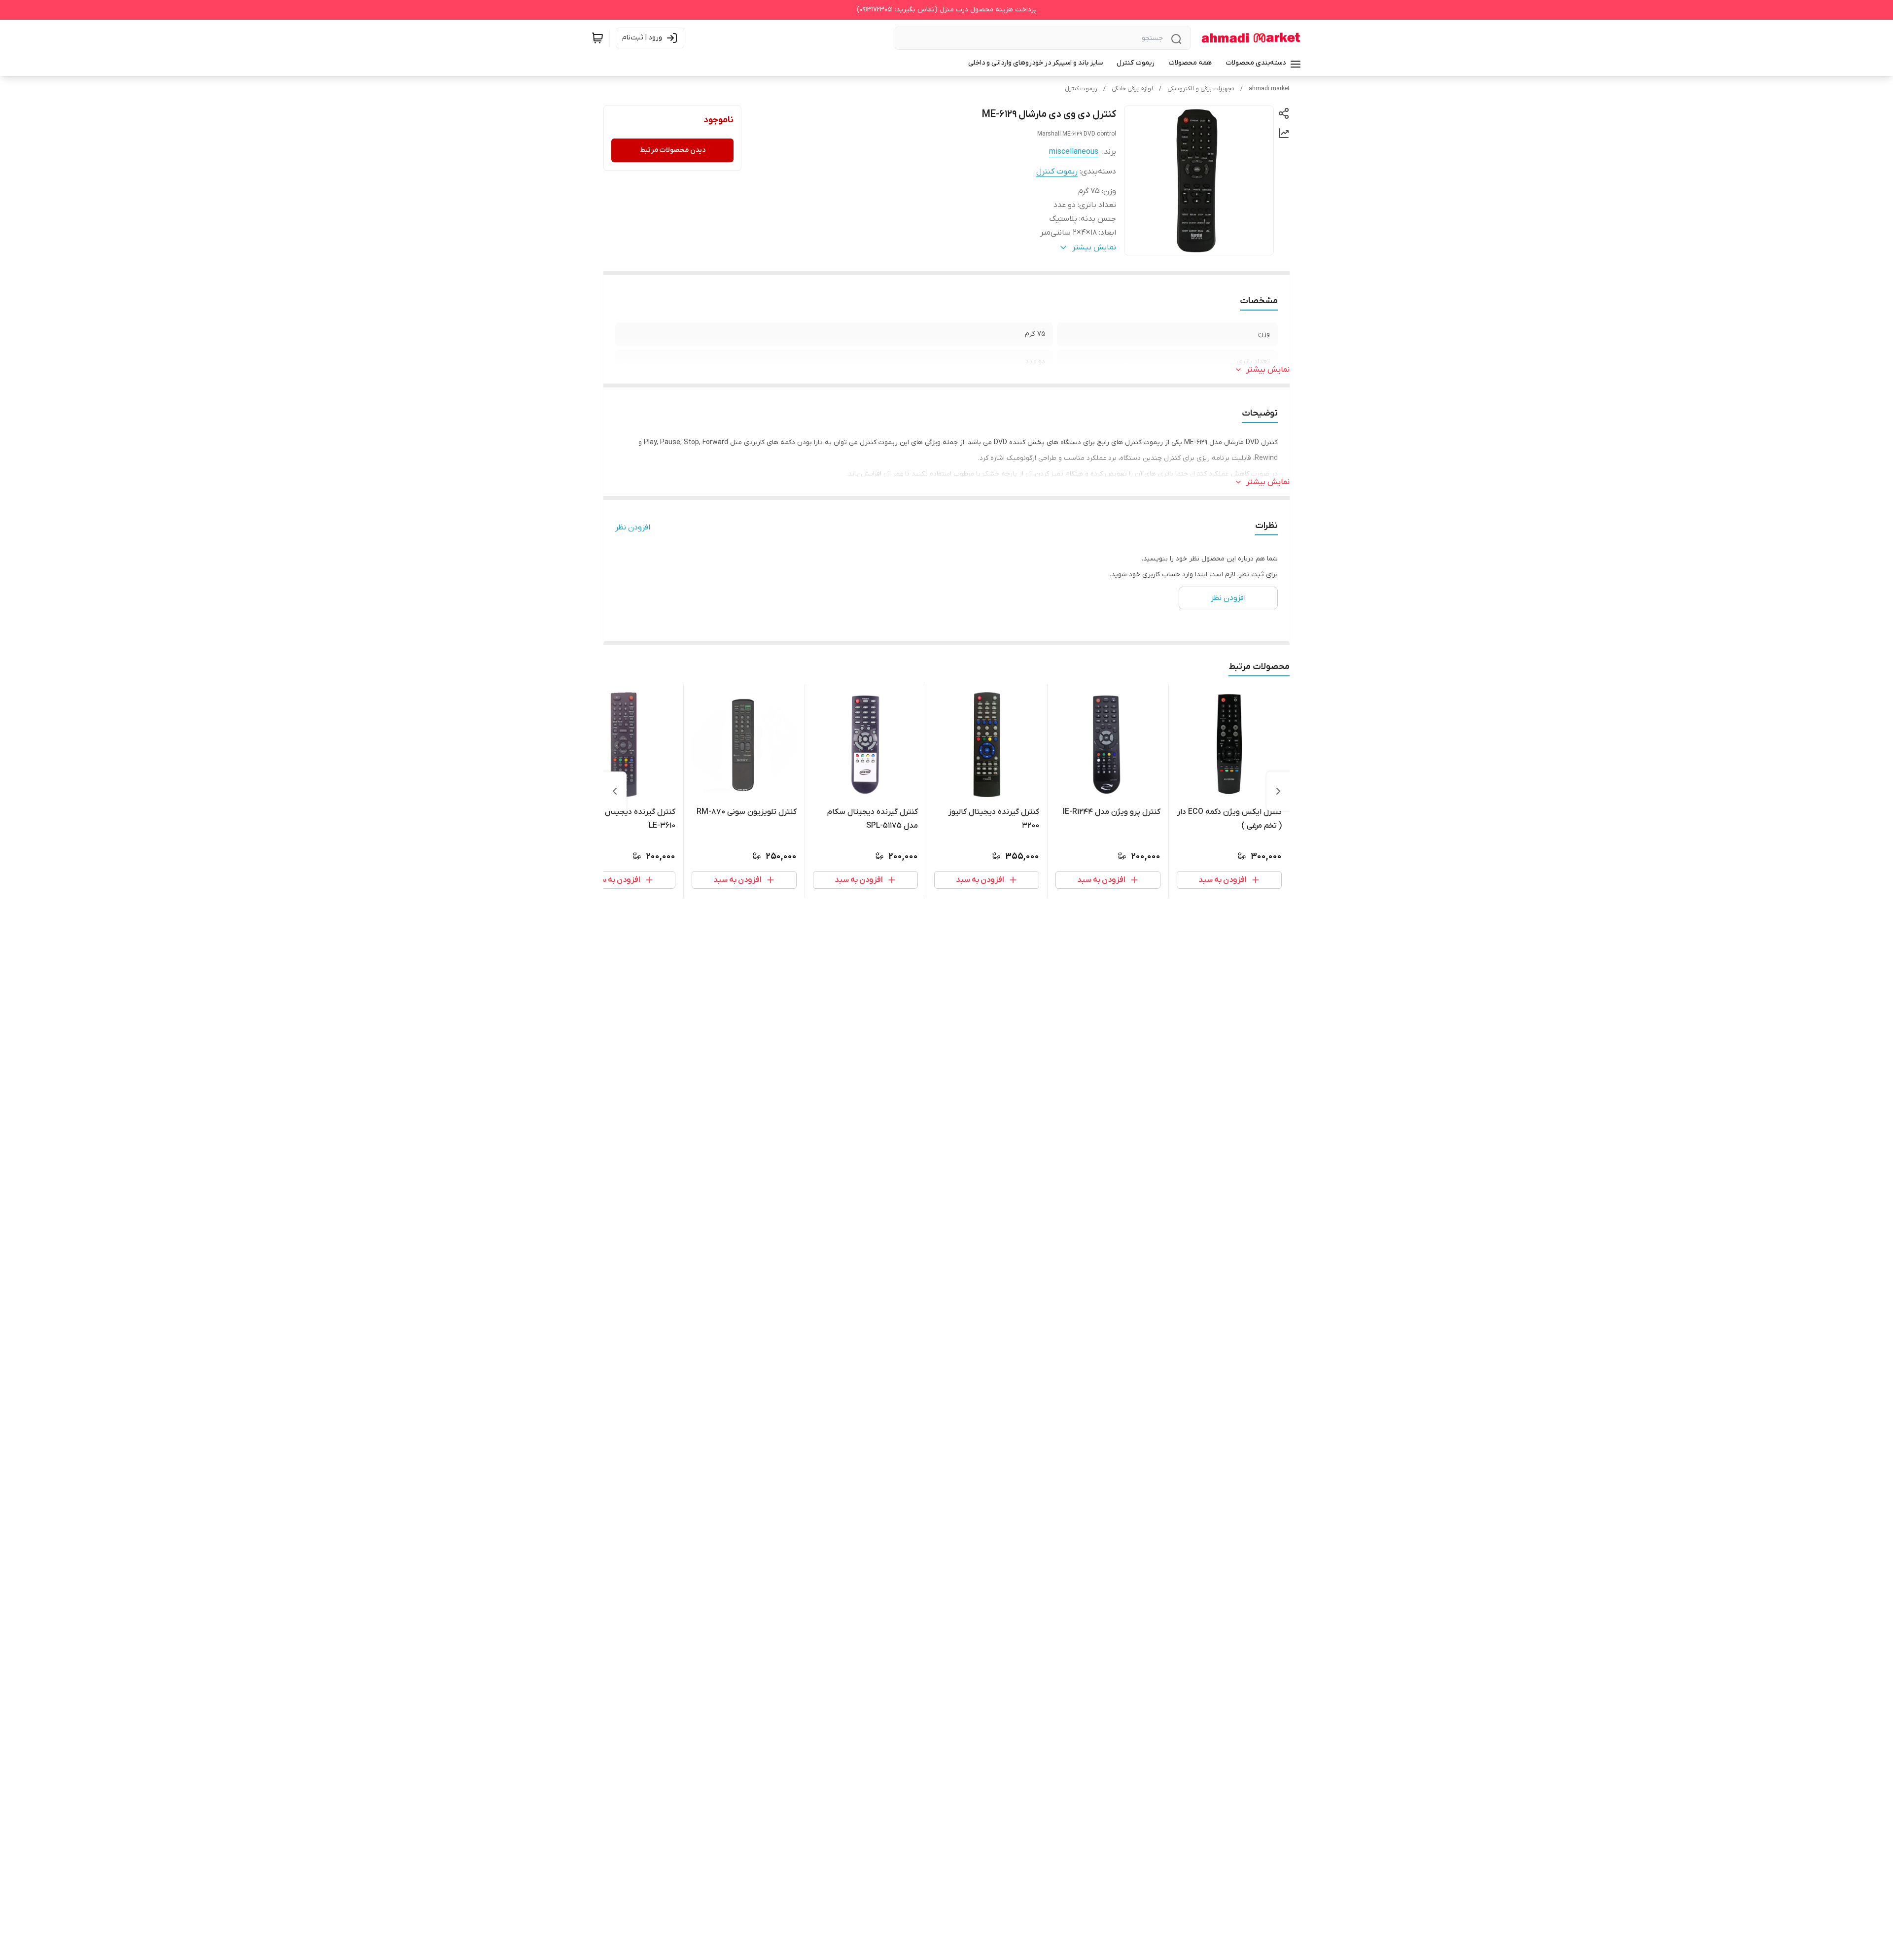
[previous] (1278, 791)
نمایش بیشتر (1268, 370)
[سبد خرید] (597, 38)
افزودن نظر (633, 527)
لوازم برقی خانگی (1132, 89)
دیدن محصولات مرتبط (673, 150)
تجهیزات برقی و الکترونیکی (1201, 89)
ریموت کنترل (1081, 89)
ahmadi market (1269, 89)
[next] (615, 791)
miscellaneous (1074, 152)
